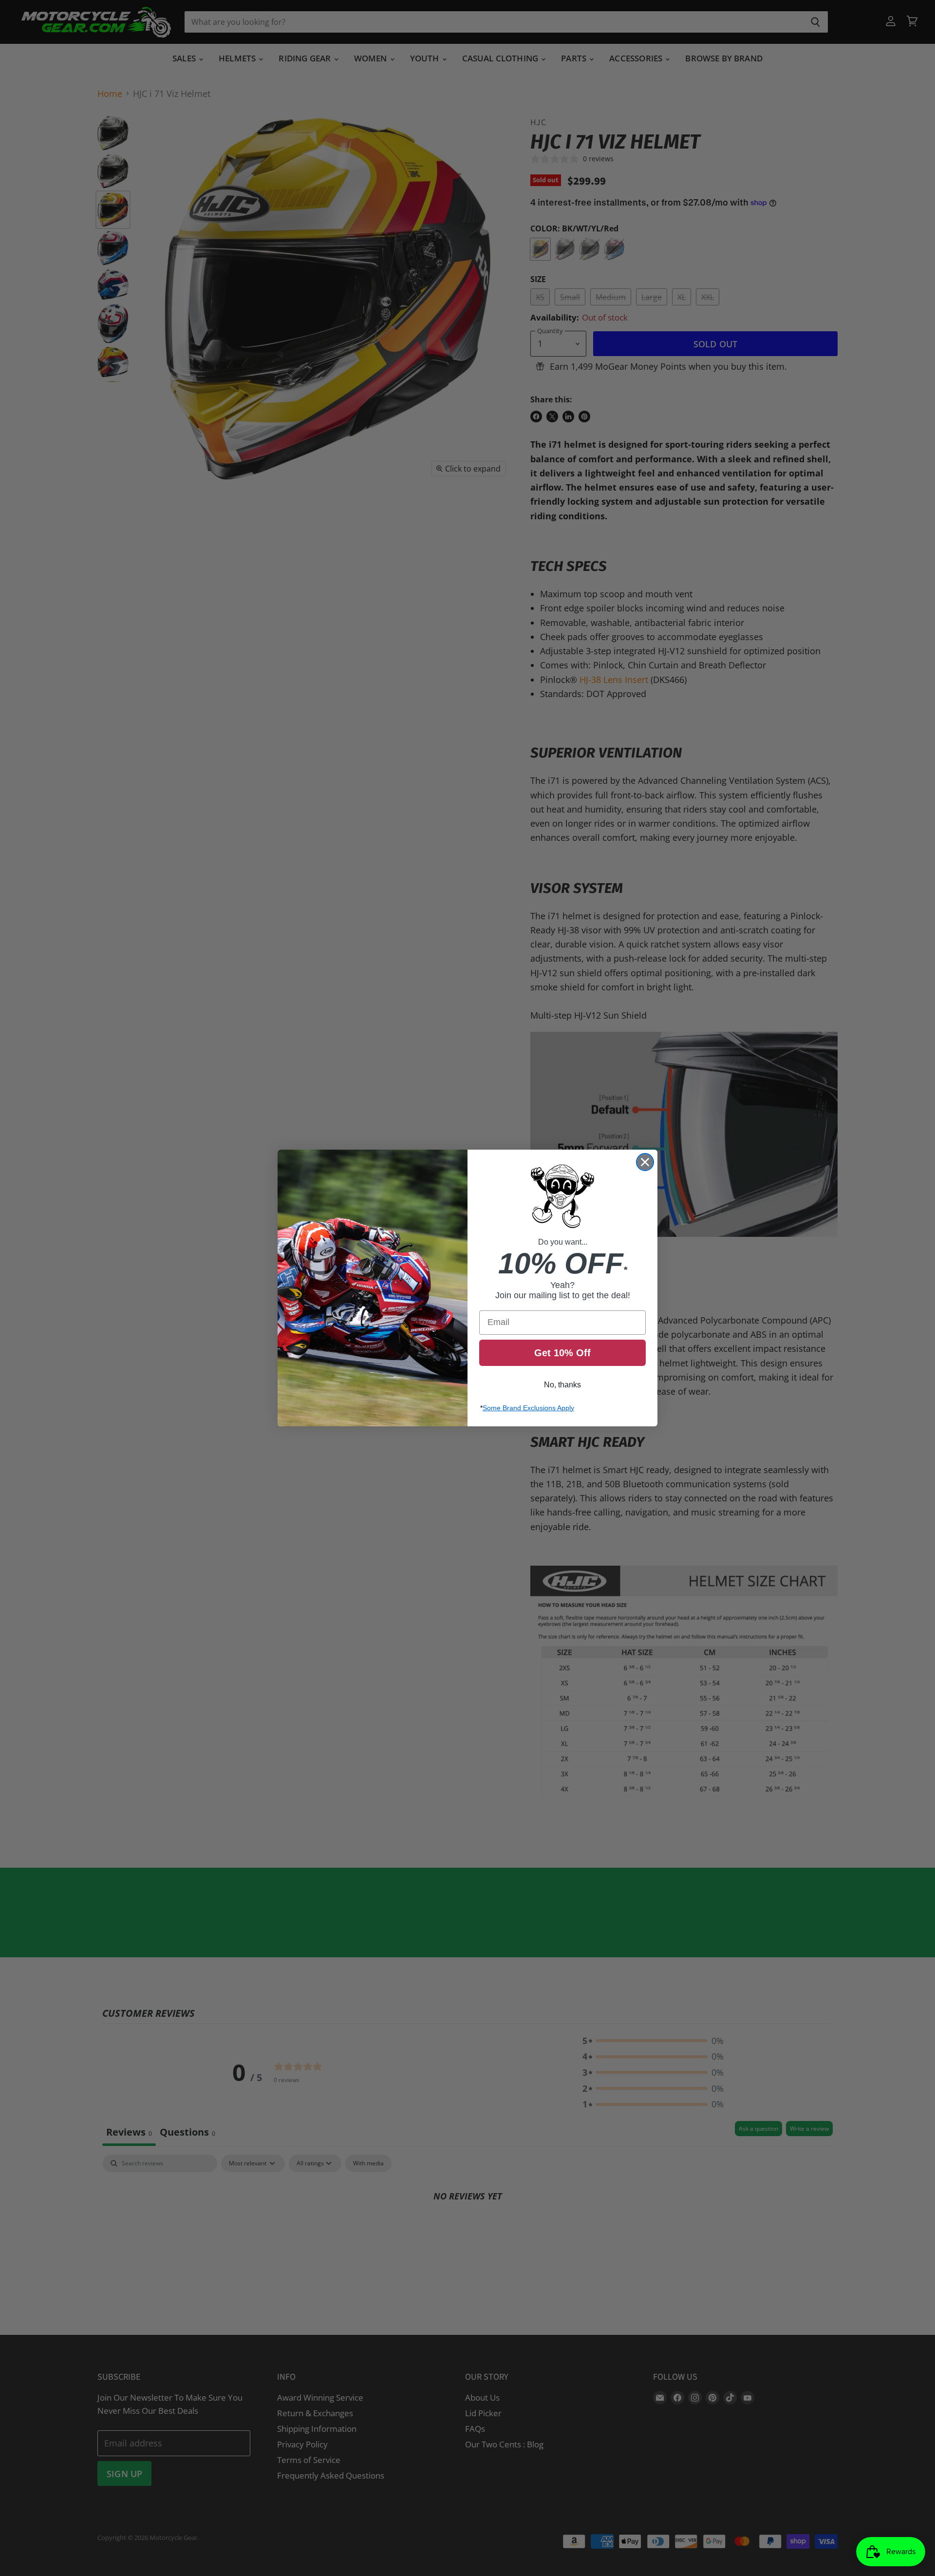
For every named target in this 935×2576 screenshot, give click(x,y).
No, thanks (562, 1385)
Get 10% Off (562, 1353)
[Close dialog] (645, 1162)
